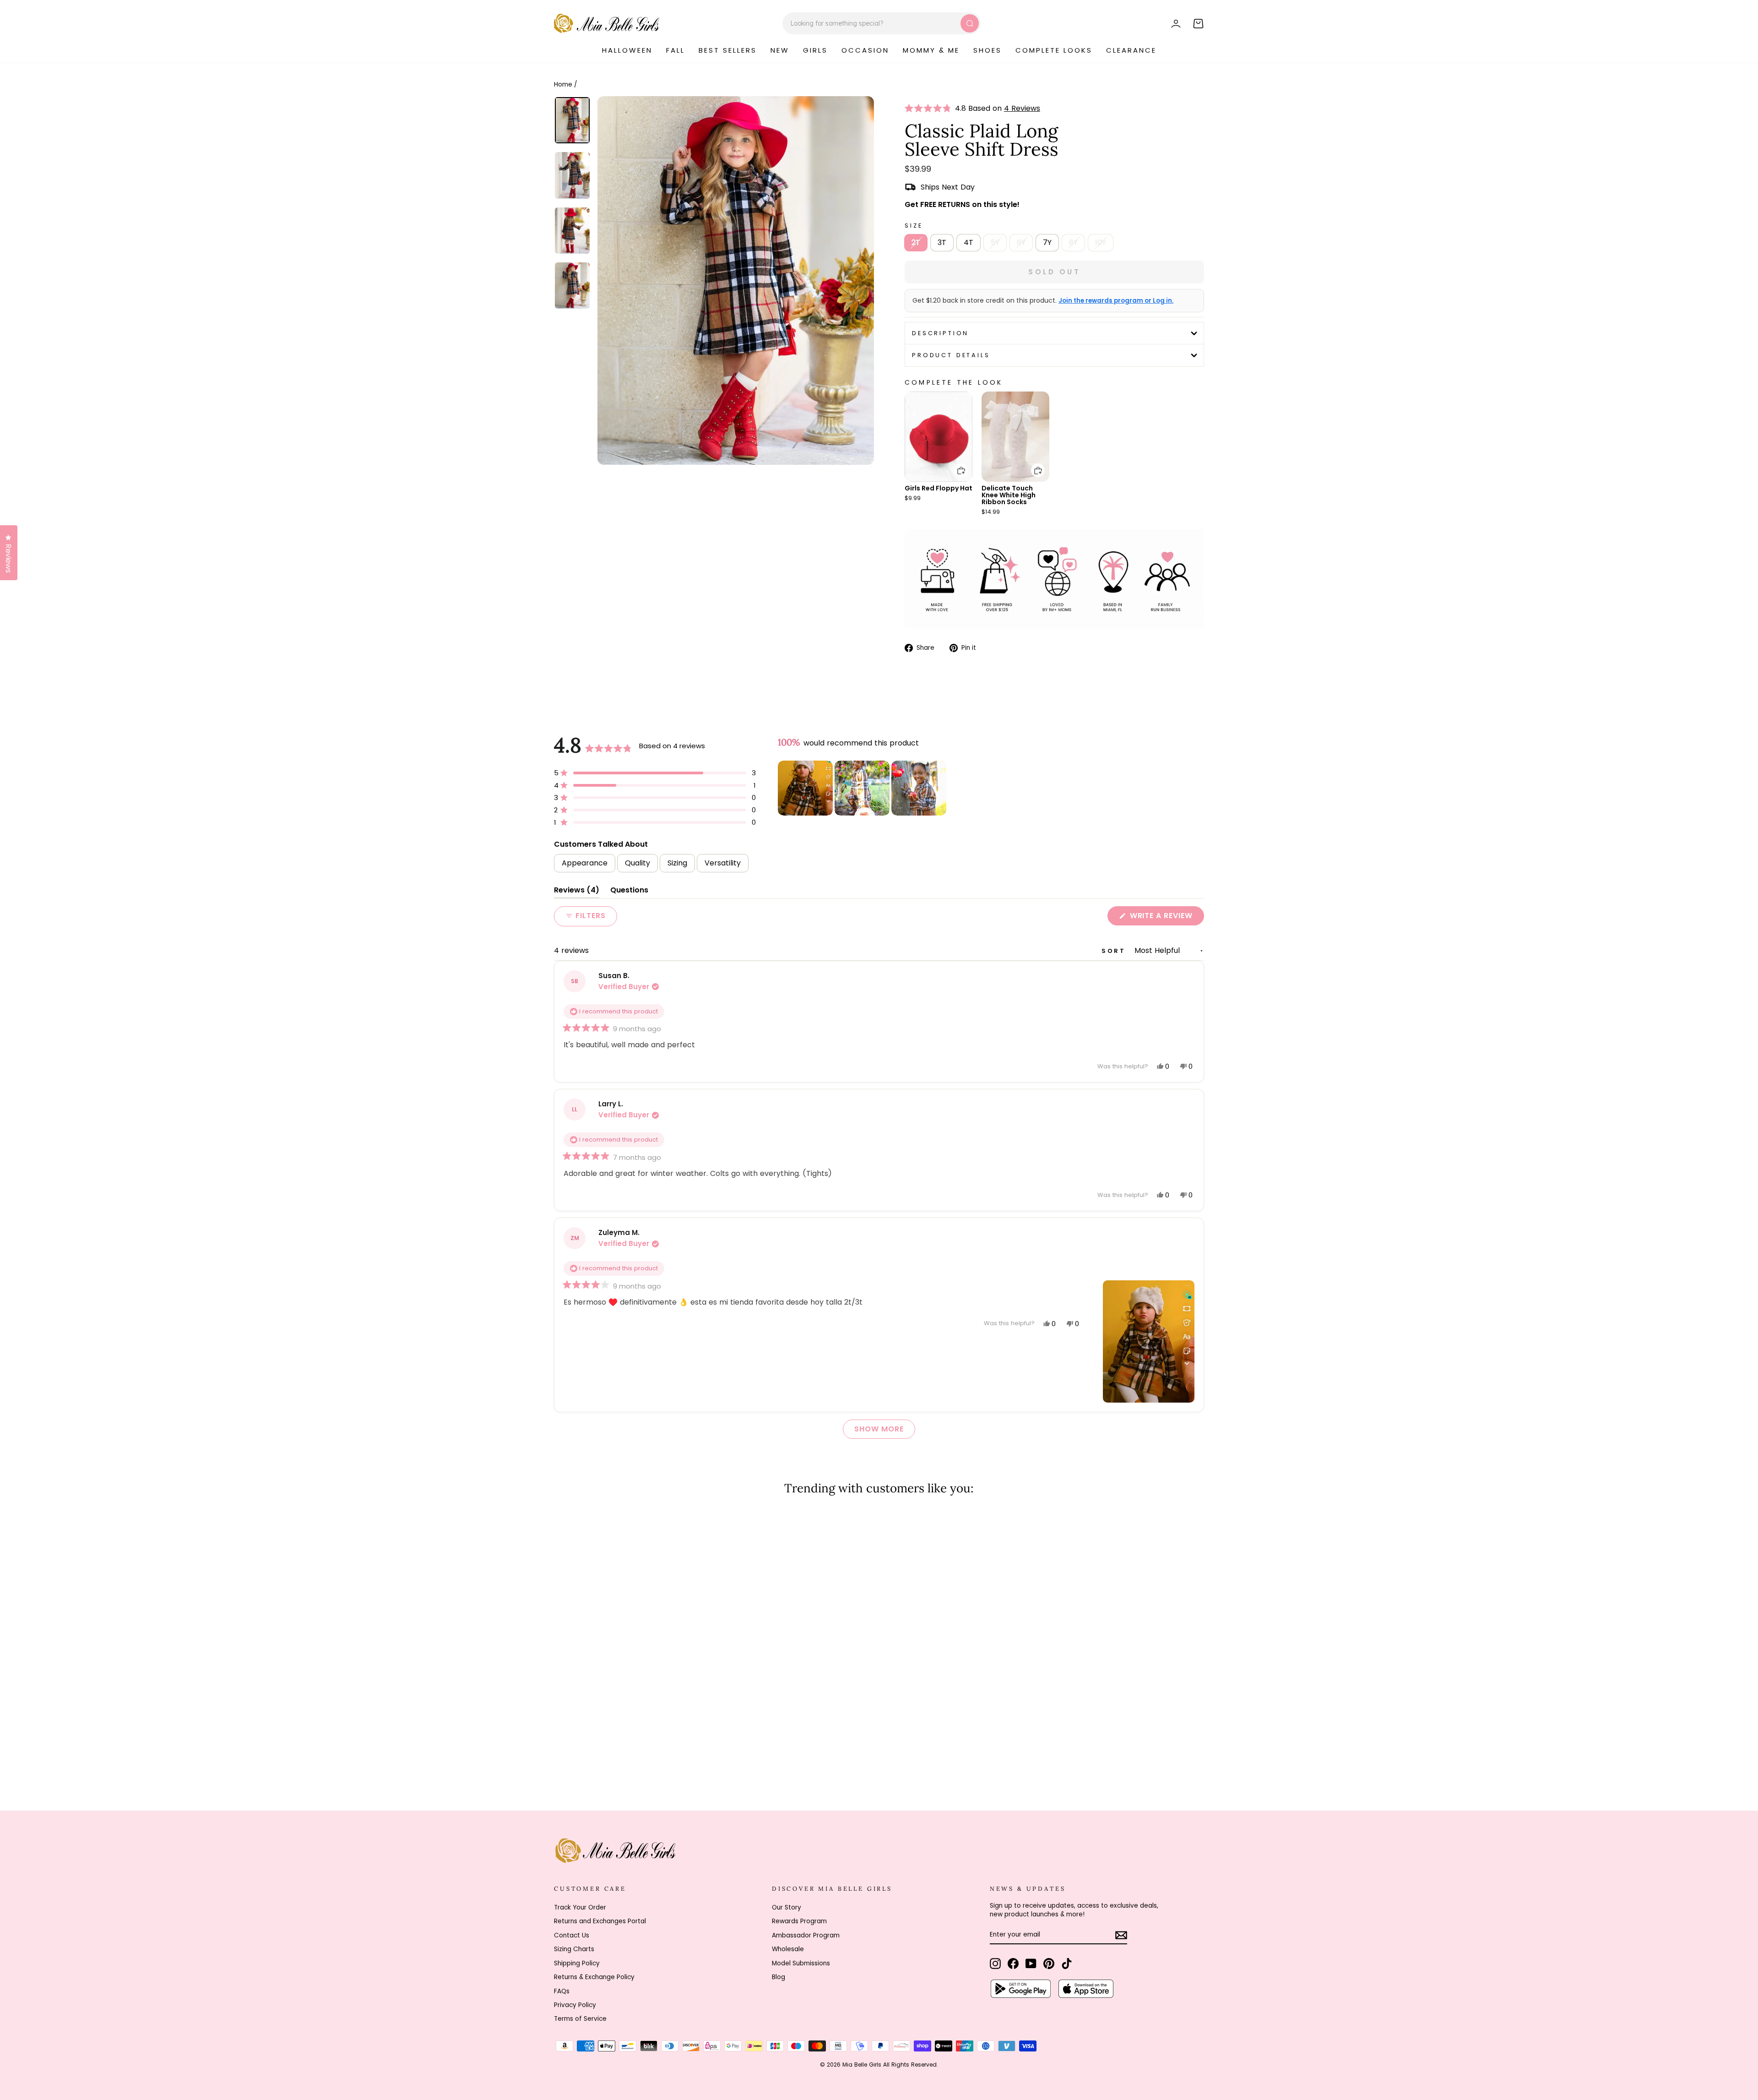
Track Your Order (580, 1907)
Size (914, 226)
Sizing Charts (574, 1949)
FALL (676, 50)
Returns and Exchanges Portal (600, 1921)
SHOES (988, 50)
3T (942, 242)
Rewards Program (799, 1921)
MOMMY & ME (931, 50)
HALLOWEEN (627, 50)
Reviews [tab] (577, 892)
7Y (1047, 242)
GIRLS (815, 50)
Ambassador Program (806, 1935)
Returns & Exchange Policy (594, 1977)
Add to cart (955, 464)
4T (969, 242)
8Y (1073, 242)
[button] (930, 109)
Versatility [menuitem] (723, 863)
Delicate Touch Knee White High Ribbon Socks (1009, 495)
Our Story (787, 1907)
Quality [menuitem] (638, 863)
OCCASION (865, 50)
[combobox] (882, 23)
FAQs (562, 1991)
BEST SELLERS (728, 50)
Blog (779, 1977)
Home (563, 84)
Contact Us (572, 1935)
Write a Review (1166, 918)
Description (940, 333)
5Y (995, 242)
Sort (1115, 951)
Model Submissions (801, 1963)
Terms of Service (580, 2019)
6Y (1021, 242)
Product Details (951, 355)
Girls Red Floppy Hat (939, 488)
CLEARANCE (1131, 50)
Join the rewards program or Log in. (1116, 301)
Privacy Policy (575, 2005)
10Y (1101, 242)
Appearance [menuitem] (585, 863)
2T (916, 242)
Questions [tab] (629, 892)
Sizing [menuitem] (677, 863)
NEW (780, 50)
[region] (863, 788)
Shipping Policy (577, 1963)
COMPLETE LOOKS (1054, 50)
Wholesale (788, 1949)
